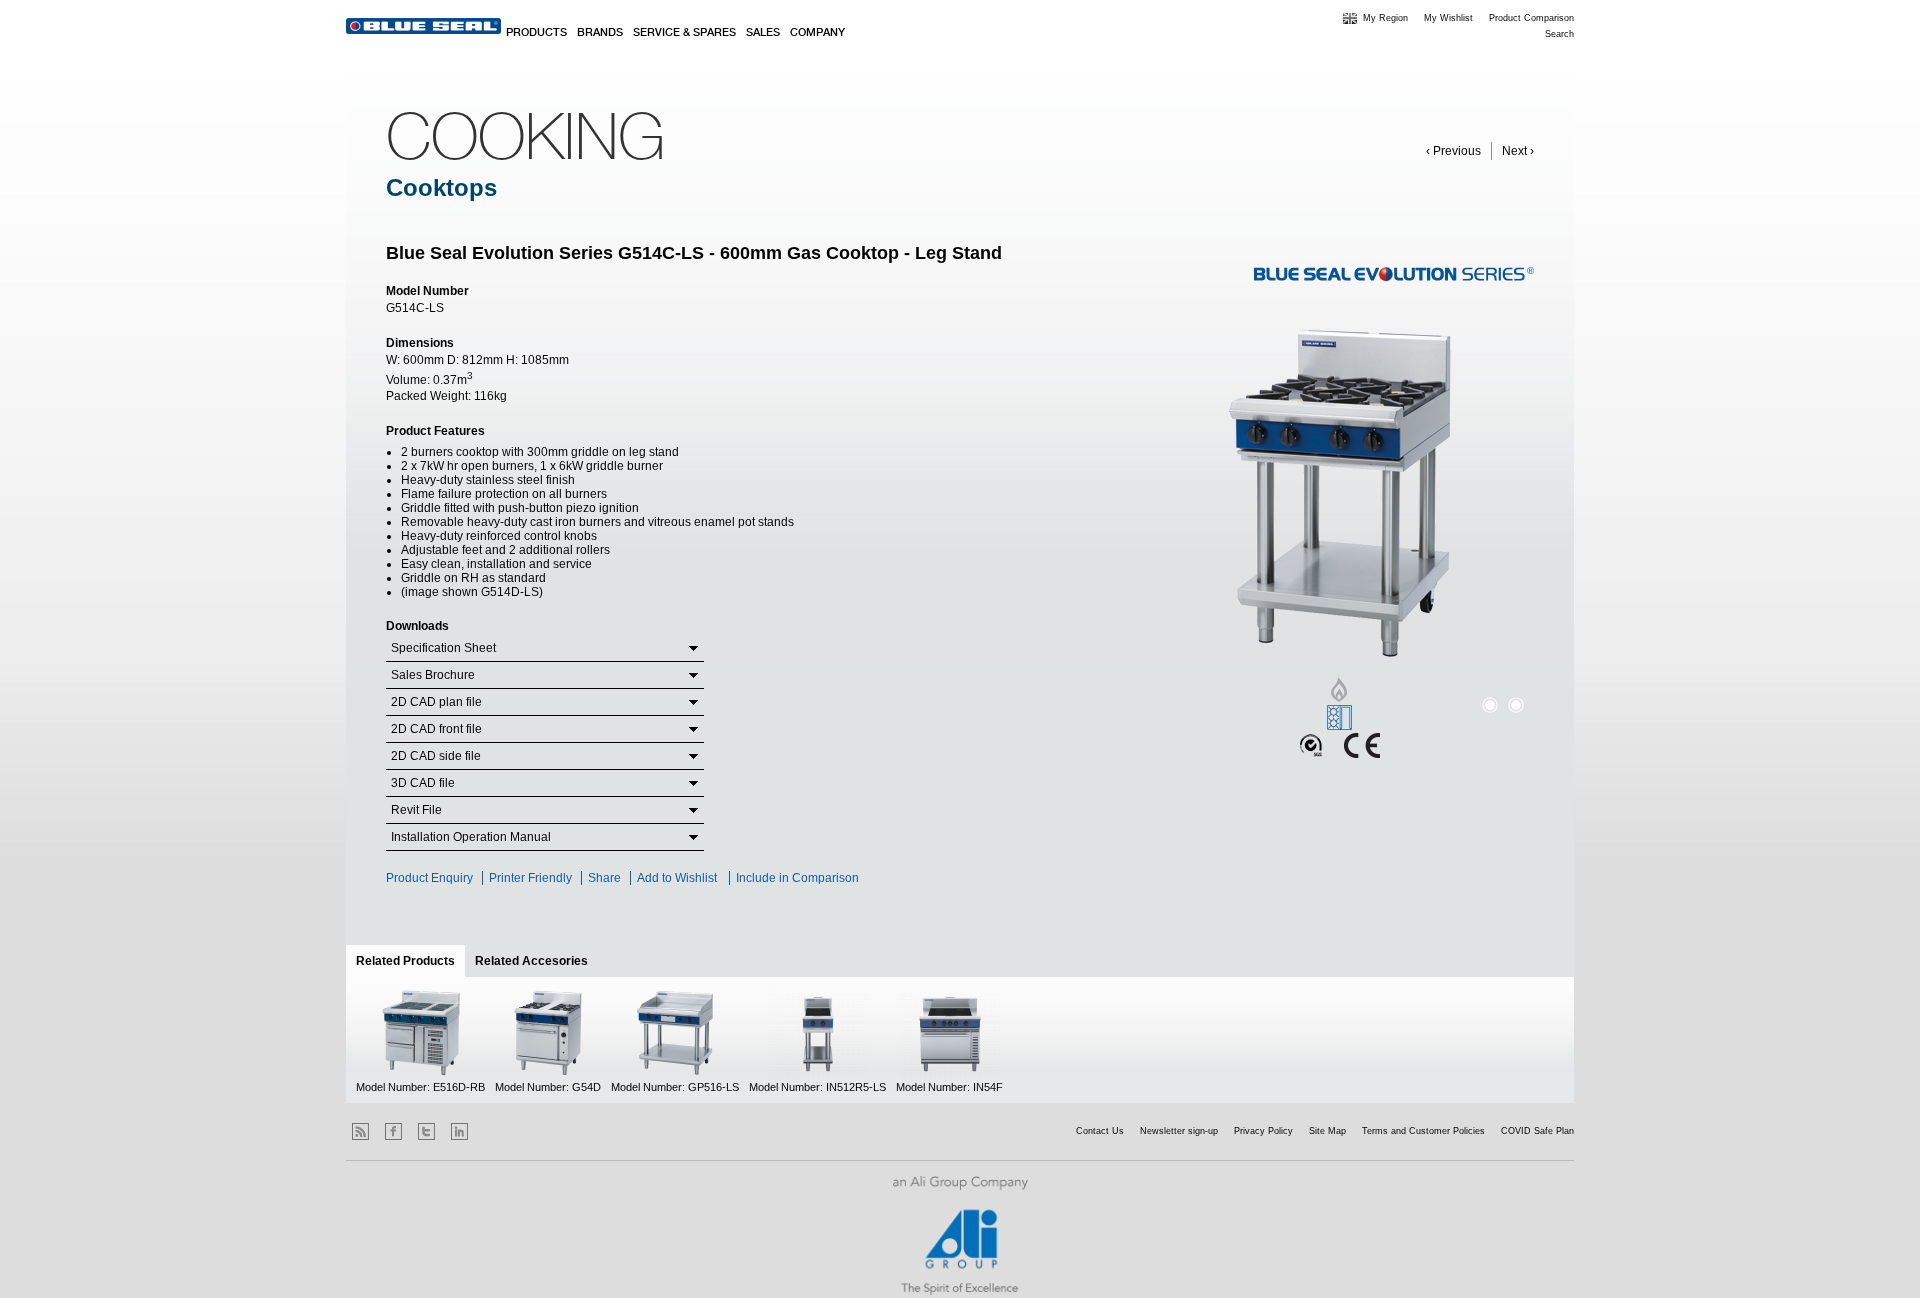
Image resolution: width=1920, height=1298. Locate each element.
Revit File (416, 810)
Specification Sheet (443, 648)
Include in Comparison (799, 878)
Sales (763, 33)
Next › (1518, 151)
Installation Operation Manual (471, 837)
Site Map (1327, 1131)
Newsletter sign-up (1179, 1131)
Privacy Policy (1263, 1131)
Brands (600, 33)
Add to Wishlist (677, 878)
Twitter (426, 1131)
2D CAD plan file (436, 702)
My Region (1385, 18)
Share (604, 878)
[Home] (423, 26)
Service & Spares (684, 33)
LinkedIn (459, 1131)
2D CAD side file (436, 756)
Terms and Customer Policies (1423, 1131)
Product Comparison (1531, 18)
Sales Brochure (433, 675)
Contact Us (1100, 1131)
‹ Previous (1453, 151)
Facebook (393, 1131)
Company (817, 33)
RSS (360, 1131)
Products (536, 33)
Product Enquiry (429, 878)
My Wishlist (1448, 18)
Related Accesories (531, 961)
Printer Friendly (530, 878)
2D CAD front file (436, 729)
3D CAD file (423, 783)
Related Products (410, 961)
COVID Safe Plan (1537, 1131)
